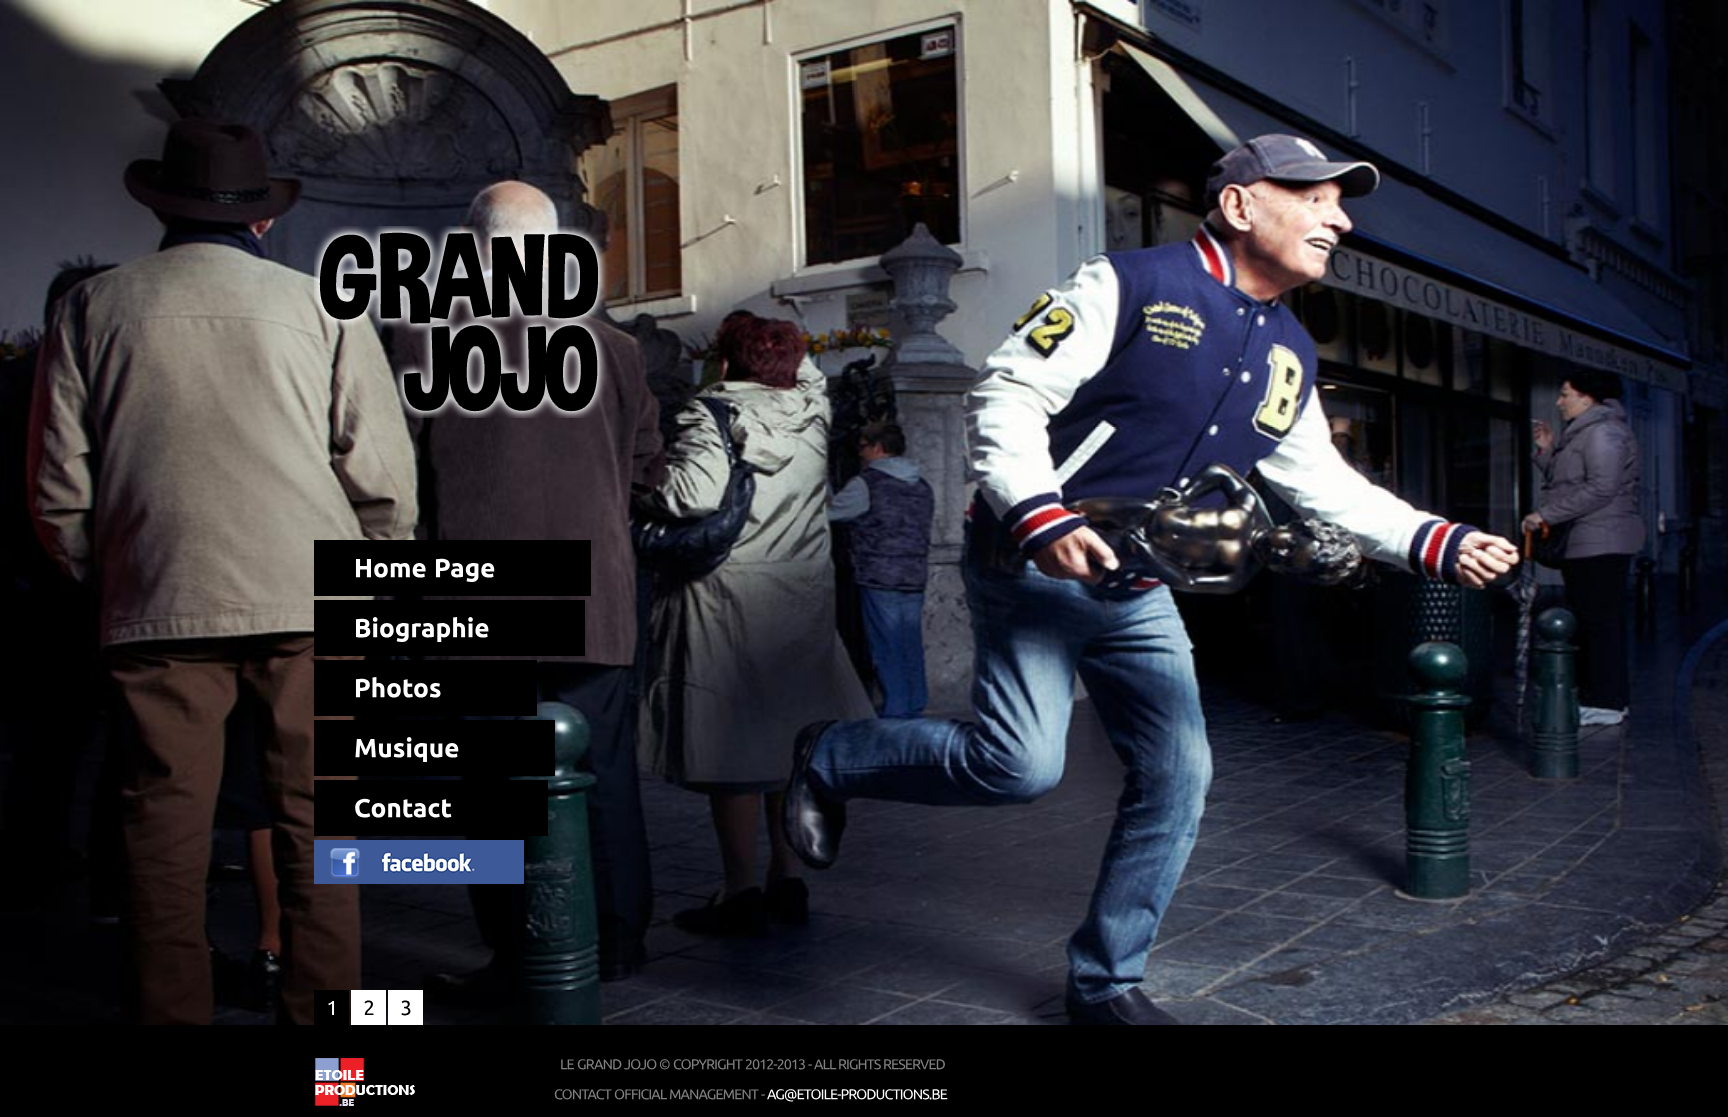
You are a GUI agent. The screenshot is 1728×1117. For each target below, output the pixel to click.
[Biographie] (449, 628)
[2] (368, 1007)
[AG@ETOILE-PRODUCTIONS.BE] (857, 1094)
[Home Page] (452, 568)
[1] (331, 1007)
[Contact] (431, 808)
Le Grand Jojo (464, 322)
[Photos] (425, 688)
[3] (405, 1007)
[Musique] (434, 748)
